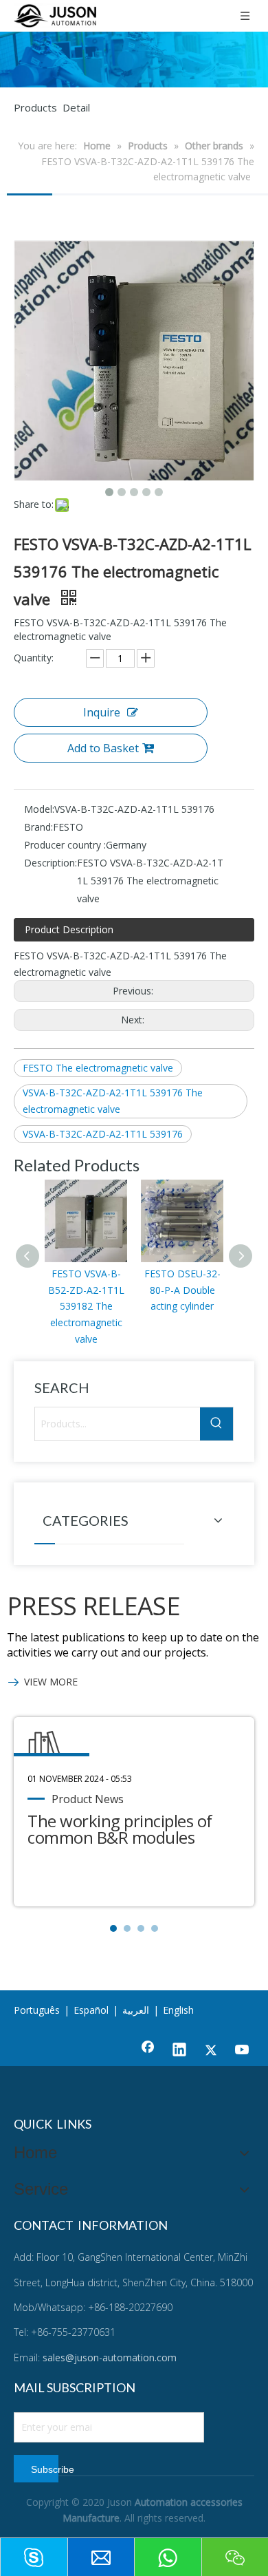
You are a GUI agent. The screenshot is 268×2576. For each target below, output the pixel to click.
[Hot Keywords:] (216, 1424)
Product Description (69, 929)
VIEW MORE (51, 1682)
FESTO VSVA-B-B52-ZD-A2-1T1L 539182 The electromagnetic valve (86, 1306)
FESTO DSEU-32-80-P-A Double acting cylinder (182, 1290)
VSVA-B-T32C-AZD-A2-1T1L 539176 (103, 1134)
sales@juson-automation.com (110, 2357)
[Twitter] (211, 2051)
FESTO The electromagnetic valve (98, 1068)
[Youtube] (243, 2051)
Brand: (38, 827)
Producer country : (65, 845)
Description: (51, 863)
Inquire (102, 712)
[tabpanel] (134, 1812)
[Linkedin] (179, 2051)
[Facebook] (148, 2051)
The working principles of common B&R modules (120, 1829)
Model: (39, 809)
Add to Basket (103, 748)
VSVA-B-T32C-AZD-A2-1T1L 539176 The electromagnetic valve (113, 1101)
